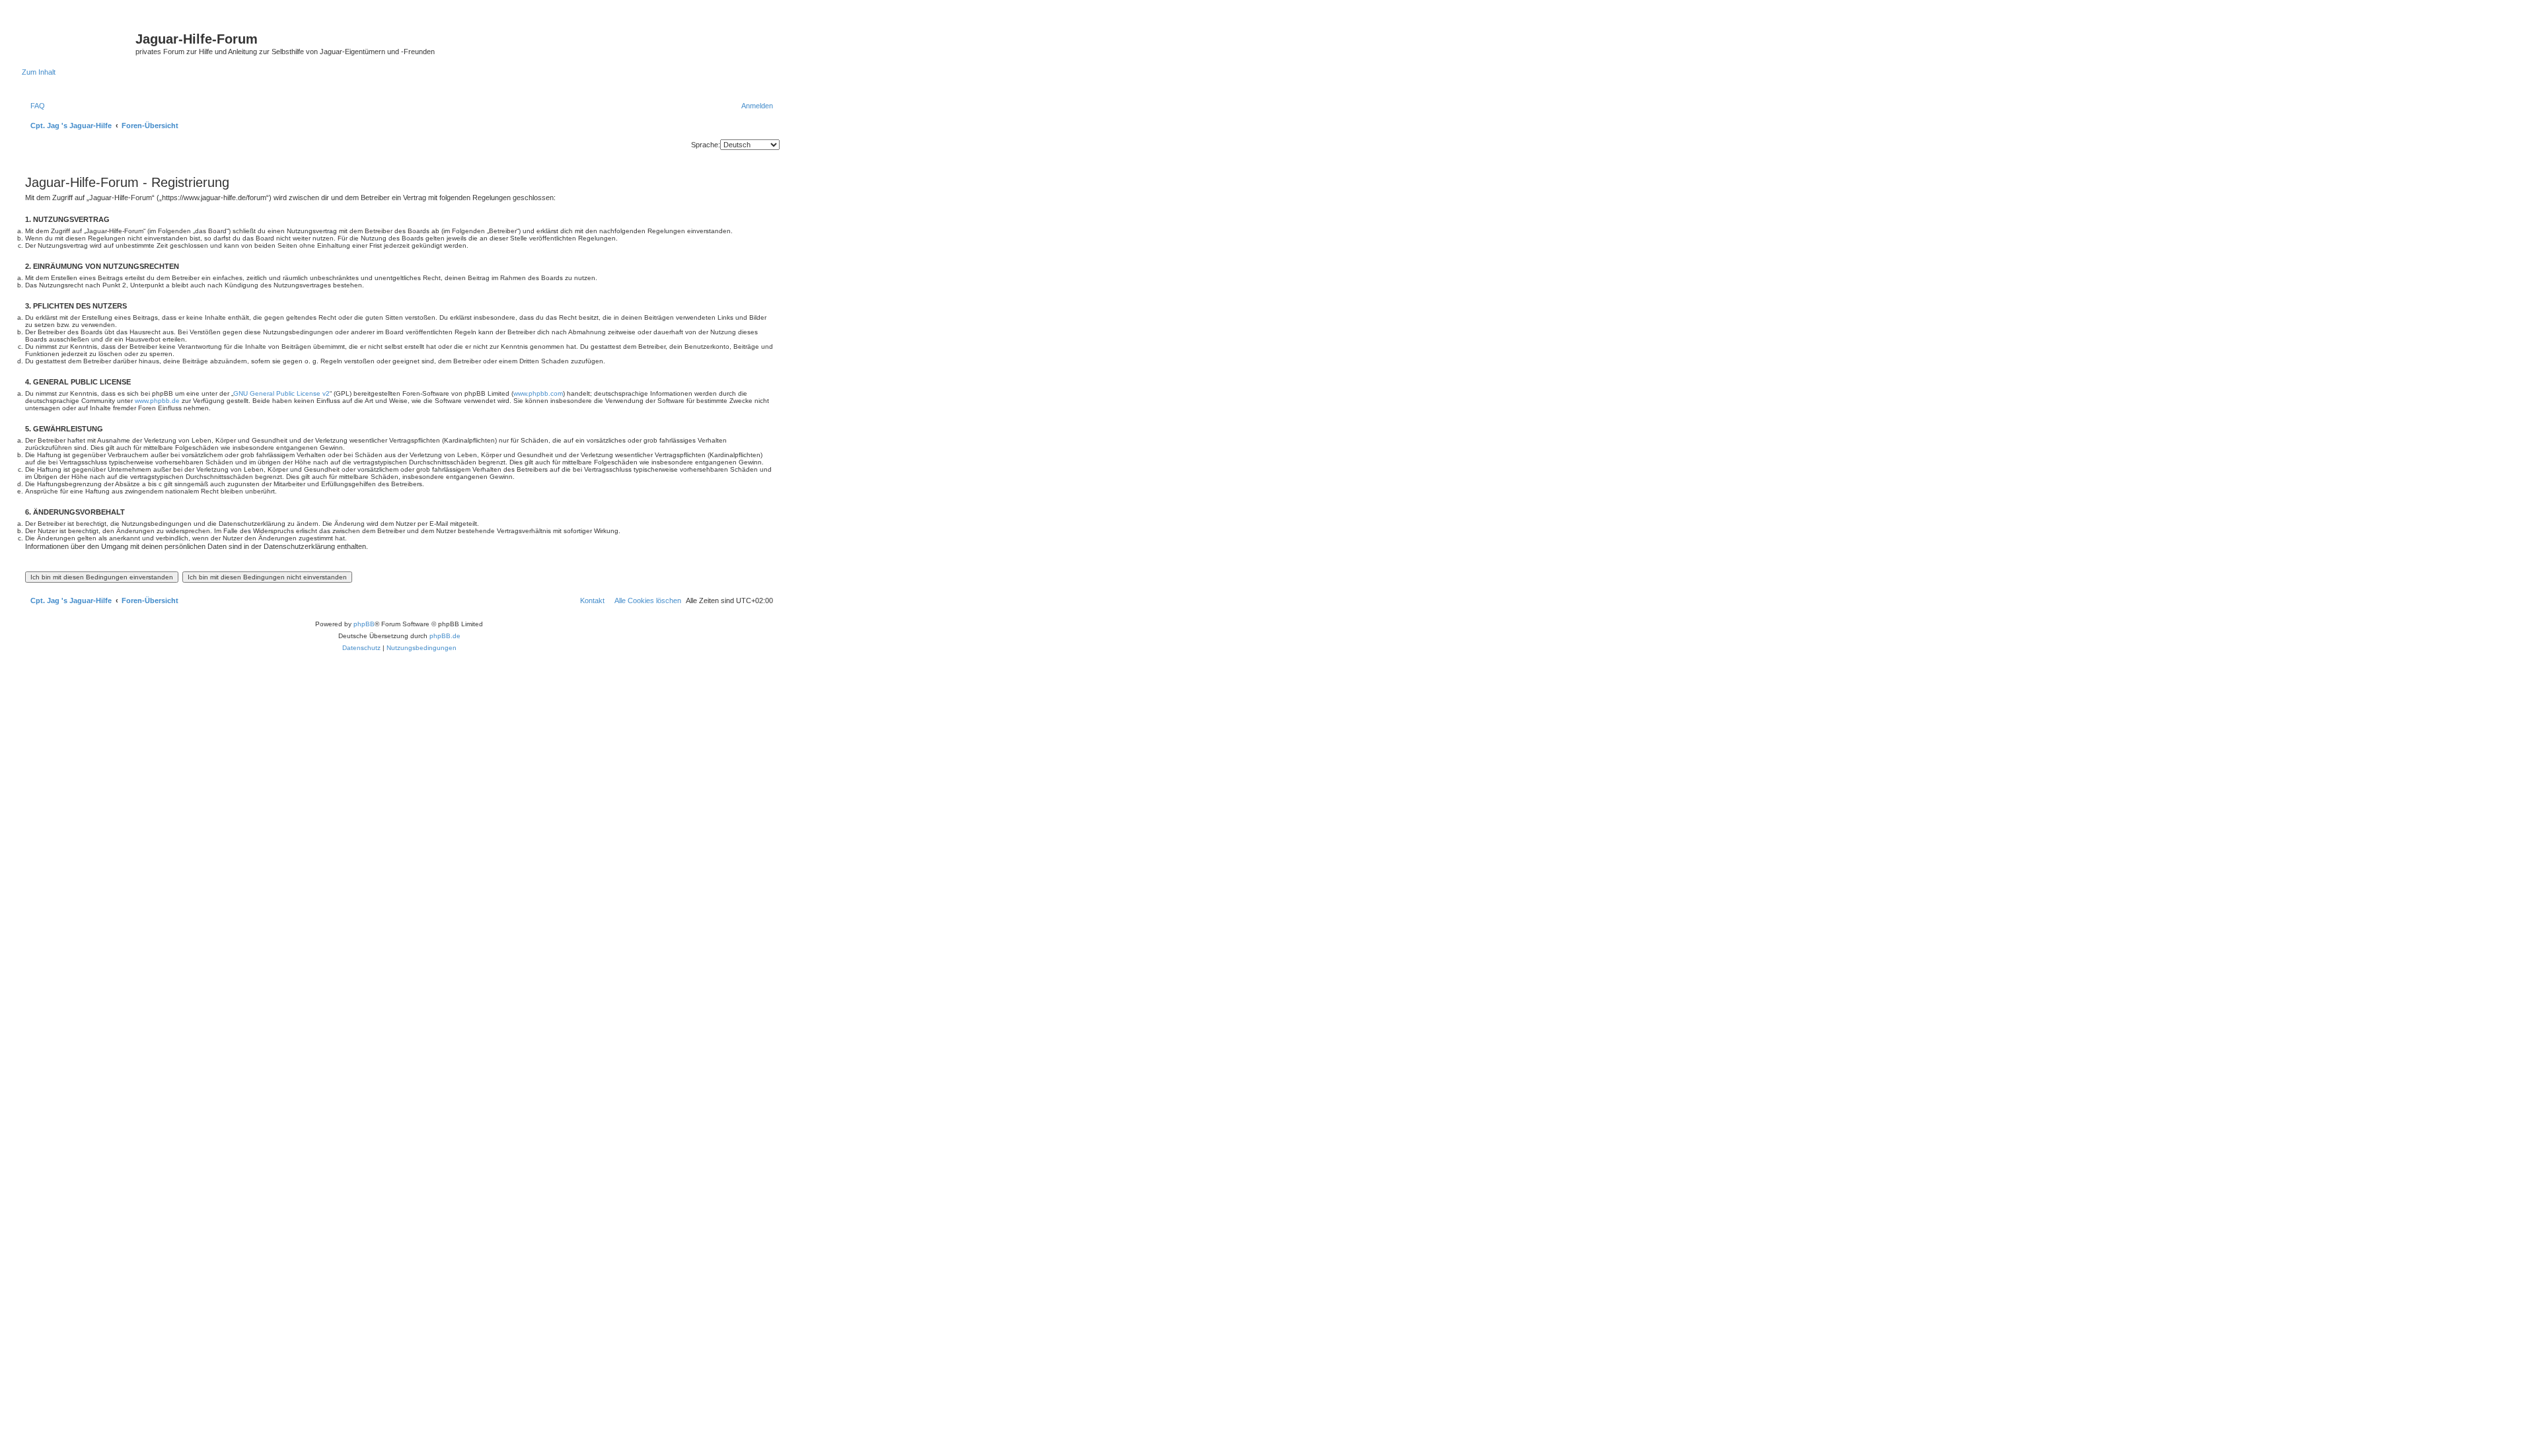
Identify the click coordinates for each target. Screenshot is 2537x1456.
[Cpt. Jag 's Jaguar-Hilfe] (79, 43)
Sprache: (706, 145)
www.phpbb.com (538, 393)
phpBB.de (445, 636)
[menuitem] (35, 106)
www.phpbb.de (157, 401)
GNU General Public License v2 (281, 393)
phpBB (364, 624)
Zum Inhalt (39, 72)
